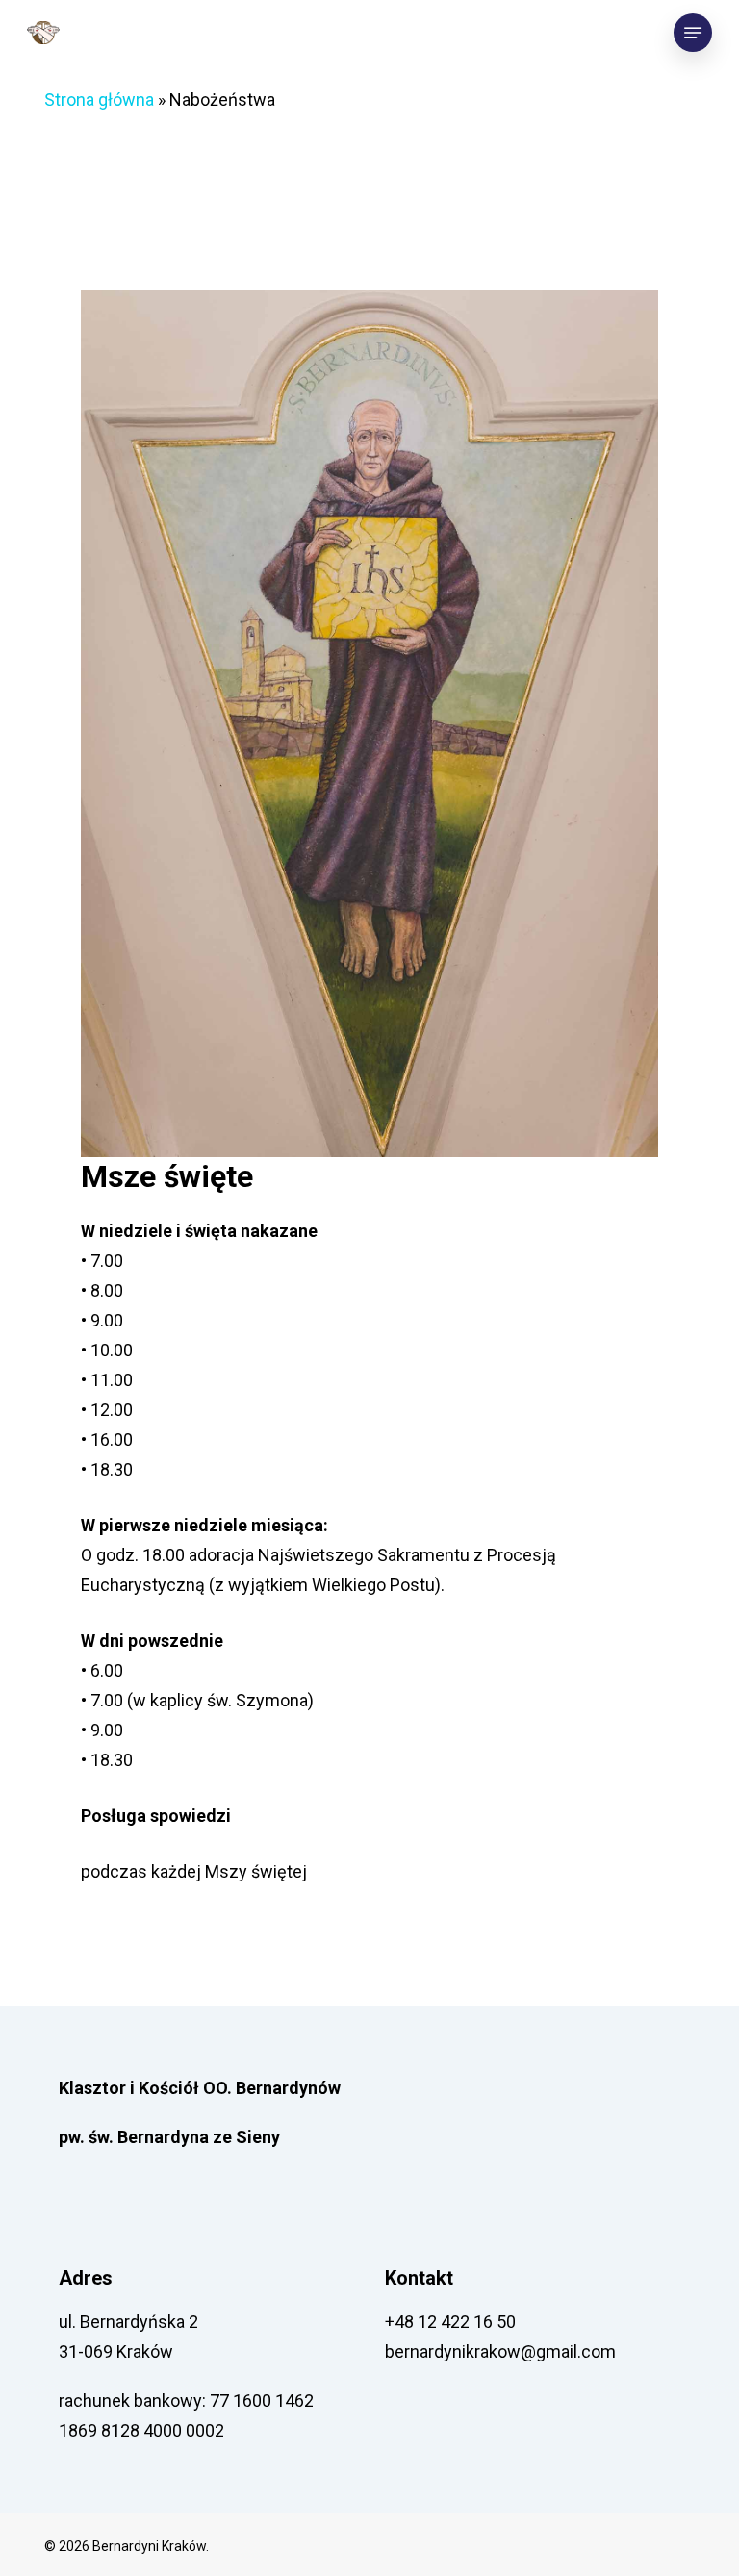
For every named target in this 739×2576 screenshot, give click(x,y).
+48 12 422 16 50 (450, 2322)
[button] (693, 33)
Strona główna (99, 100)
